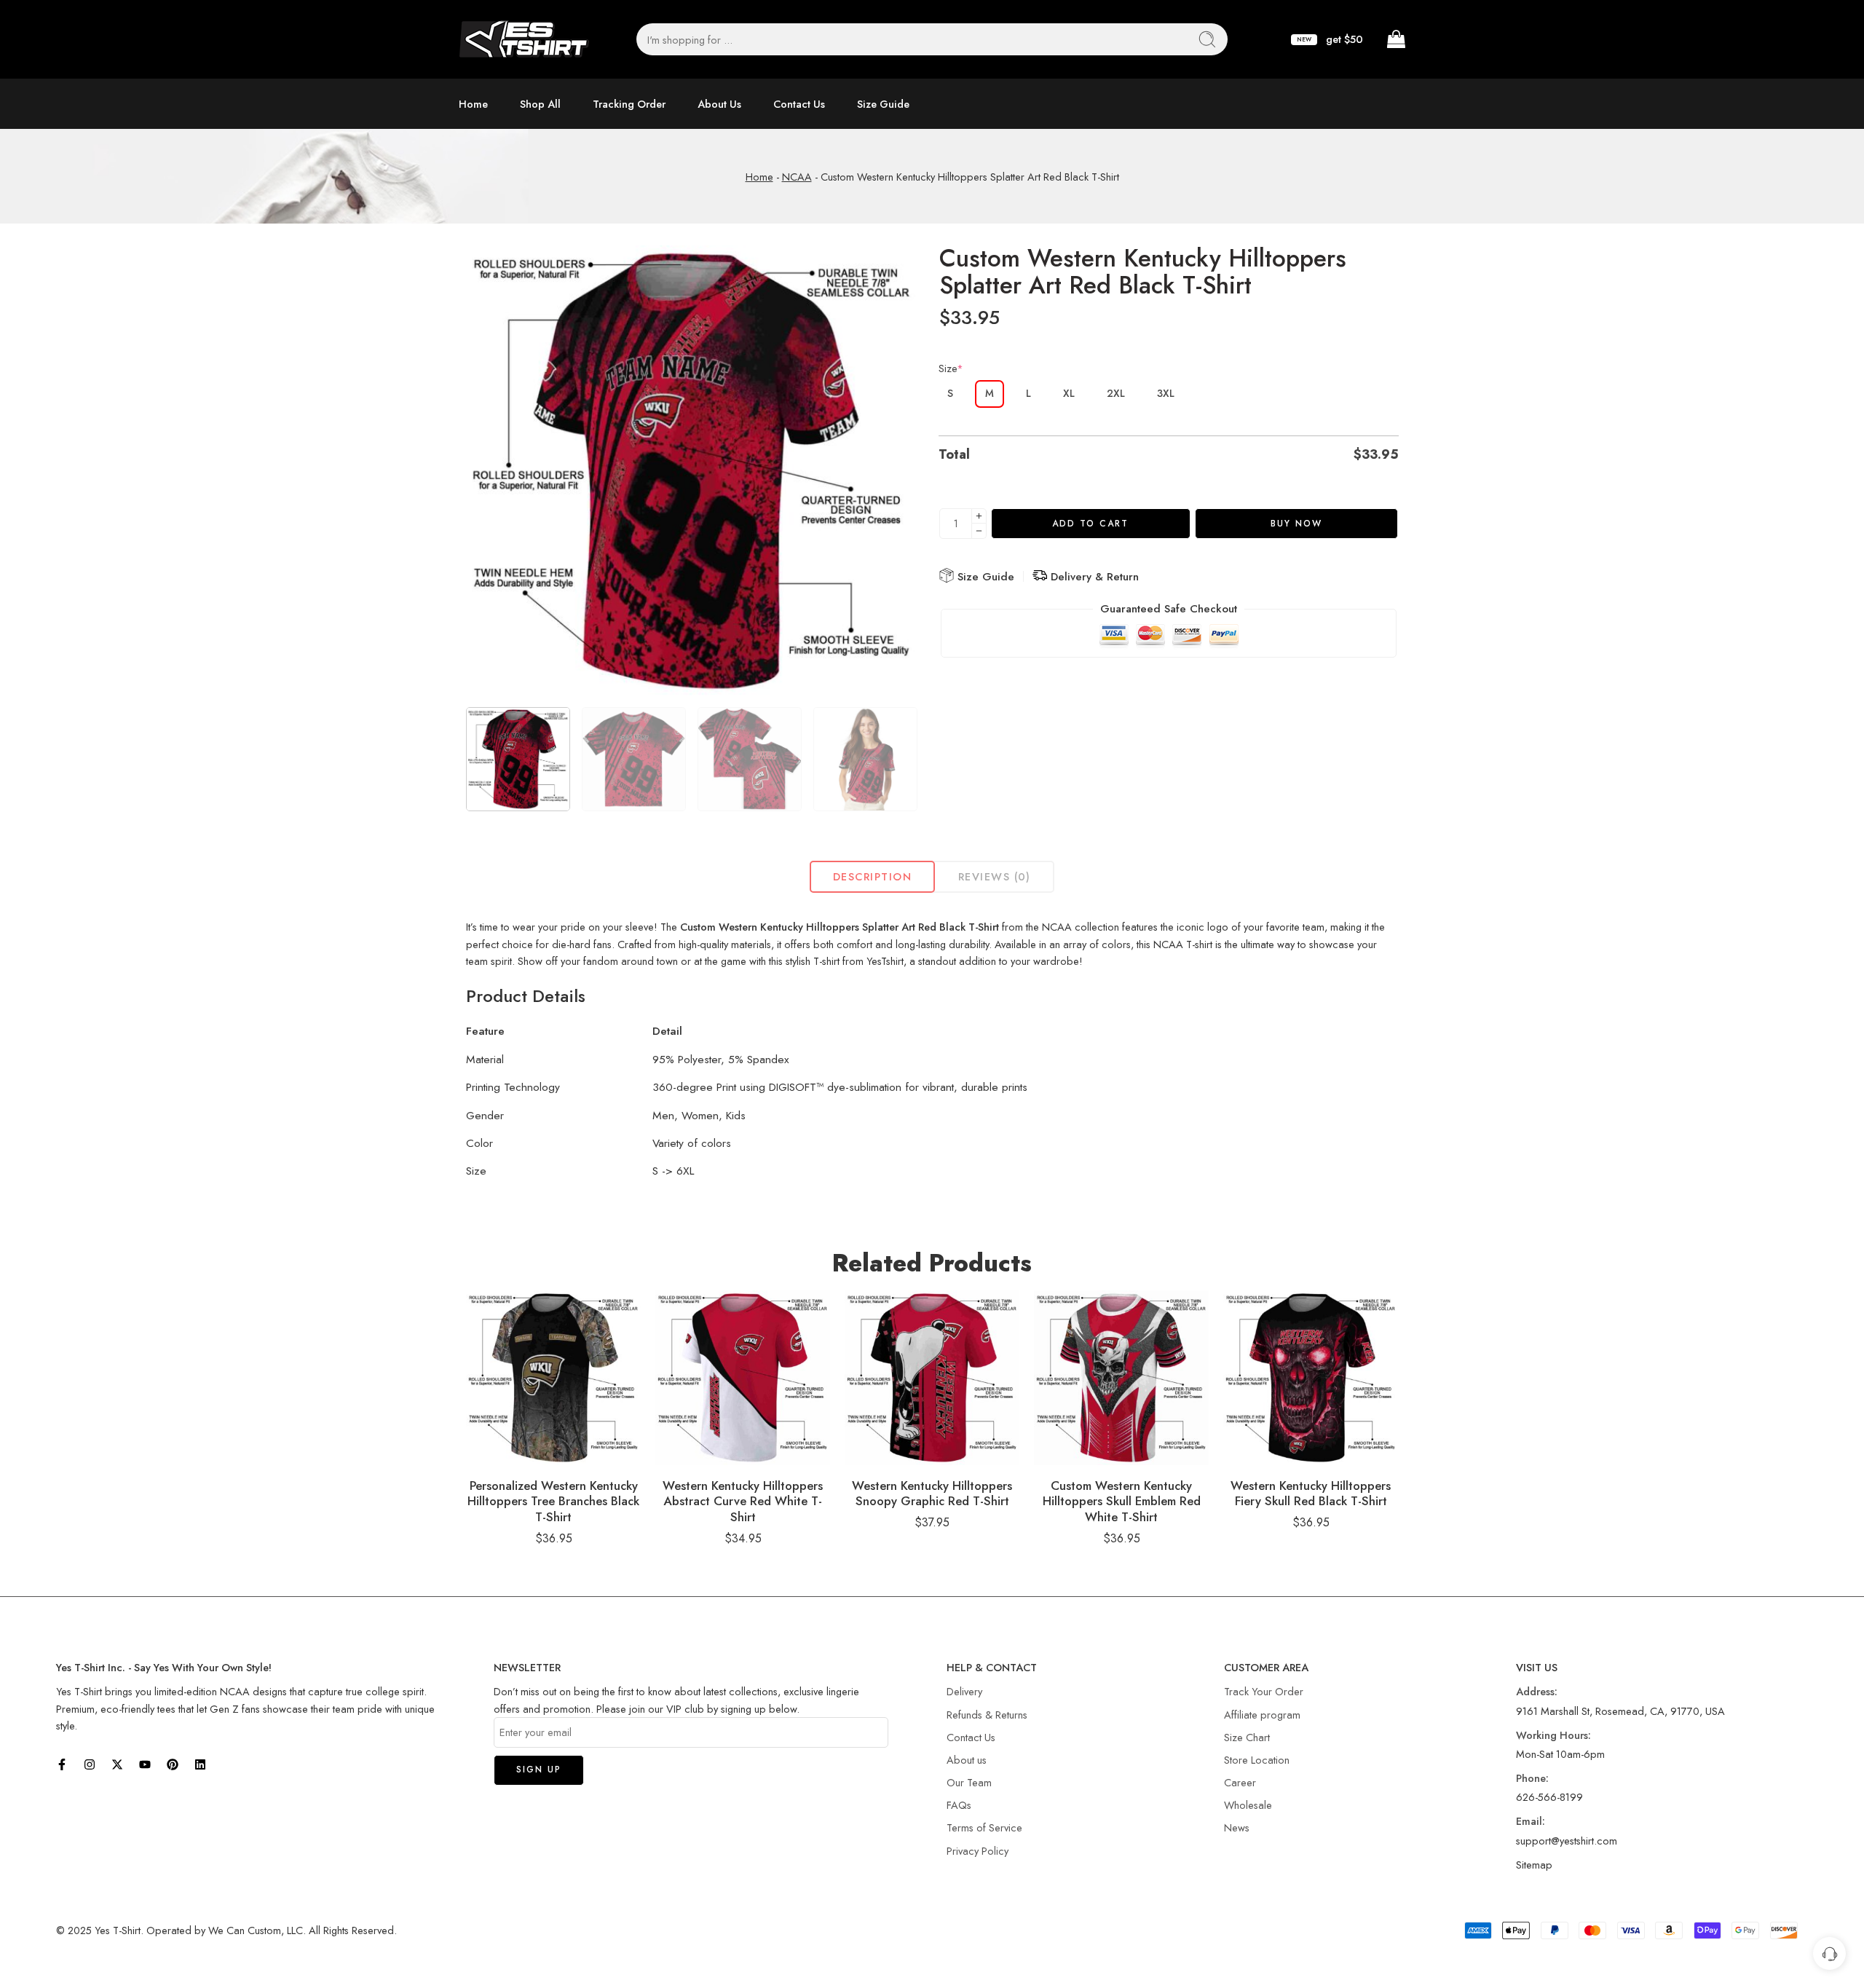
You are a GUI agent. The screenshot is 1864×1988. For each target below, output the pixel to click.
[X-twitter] (117, 1764)
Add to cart (1090, 524)
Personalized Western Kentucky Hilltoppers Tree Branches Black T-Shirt (553, 1501)
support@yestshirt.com (1567, 1841)
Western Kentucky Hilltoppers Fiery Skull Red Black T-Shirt (1311, 1494)
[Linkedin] (200, 1764)
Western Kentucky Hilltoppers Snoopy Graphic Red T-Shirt (932, 1494)
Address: (1537, 1691)
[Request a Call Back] (1829, 1953)
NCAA (797, 177)
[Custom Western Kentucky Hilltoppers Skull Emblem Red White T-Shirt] (1121, 1378)
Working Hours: (1553, 1735)
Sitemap (1534, 1865)
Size (951, 368)
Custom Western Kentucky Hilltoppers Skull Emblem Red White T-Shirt (1122, 1501)
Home (473, 104)
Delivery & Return (1093, 577)
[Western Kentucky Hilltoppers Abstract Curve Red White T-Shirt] (743, 1378)
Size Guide (883, 104)
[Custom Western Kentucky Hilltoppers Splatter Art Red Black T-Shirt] (692, 471)
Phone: (1532, 1778)
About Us (719, 104)
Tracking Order (629, 104)
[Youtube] (145, 1764)
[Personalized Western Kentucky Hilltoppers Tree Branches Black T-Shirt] (553, 1378)
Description (872, 876)
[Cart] (1395, 39)
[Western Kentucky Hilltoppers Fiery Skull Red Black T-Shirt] (1311, 1378)
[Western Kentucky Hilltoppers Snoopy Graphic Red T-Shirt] (932, 1378)
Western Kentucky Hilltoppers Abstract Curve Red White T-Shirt (743, 1501)
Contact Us (799, 104)
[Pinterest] (173, 1764)
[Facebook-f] (62, 1764)
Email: (1531, 1821)
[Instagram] (90, 1764)
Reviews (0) (995, 876)
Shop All (540, 104)
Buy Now (1296, 524)
